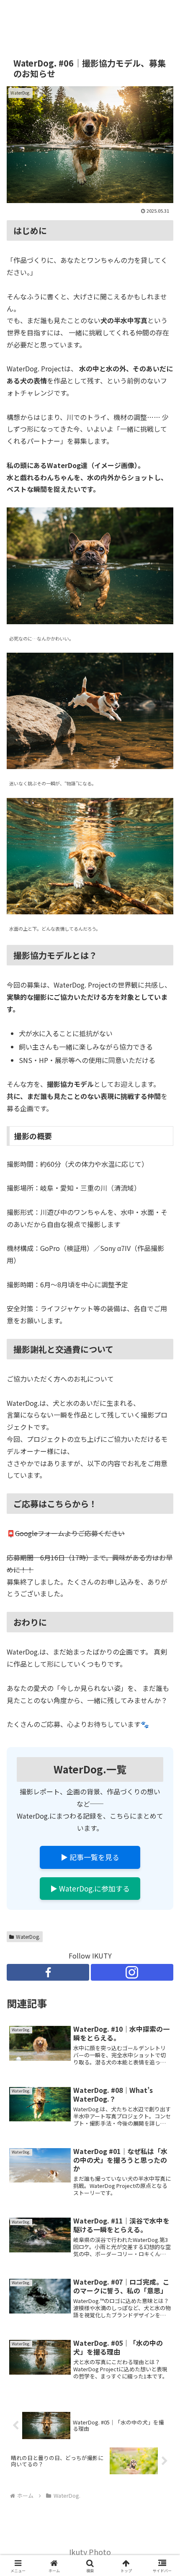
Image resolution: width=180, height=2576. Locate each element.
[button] (163, 1650)
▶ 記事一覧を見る (90, 1857)
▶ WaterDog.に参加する (90, 1888)
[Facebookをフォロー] (48, 1972)
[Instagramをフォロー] (132, 1972)
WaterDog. (28, 1937)
